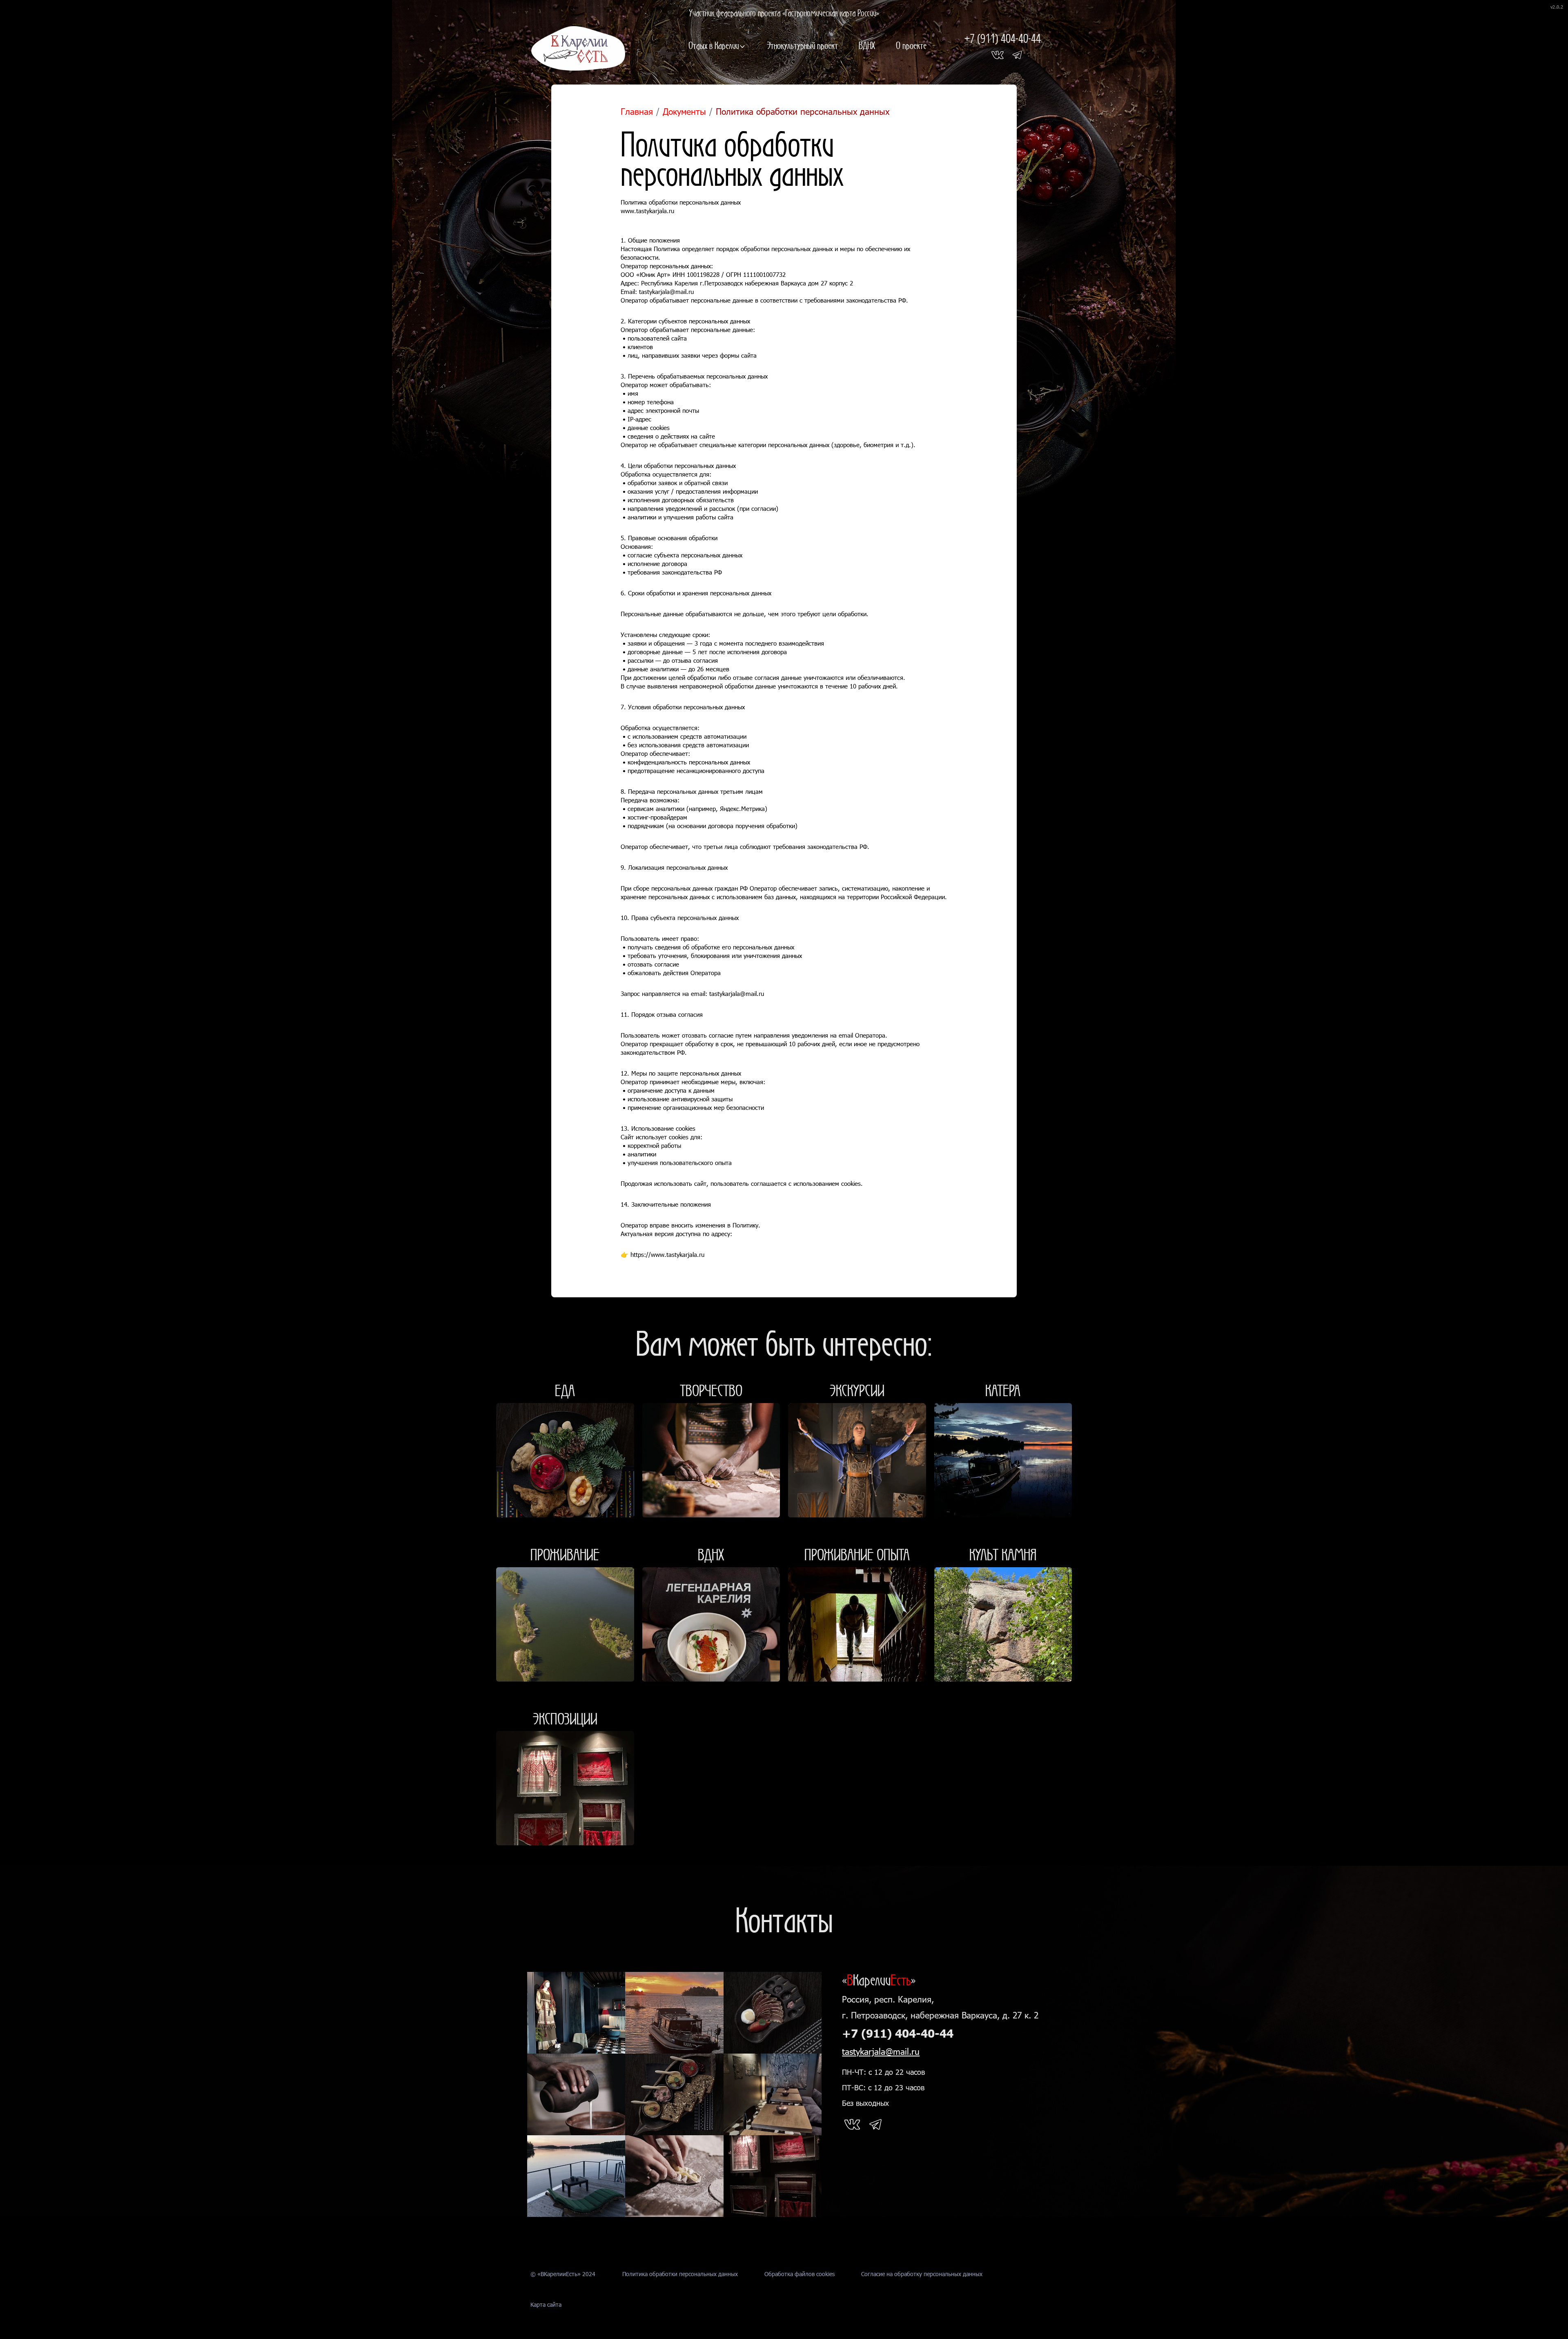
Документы (684, 111)
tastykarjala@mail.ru (881, 2051)
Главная (637, 111)
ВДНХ (867, 45)
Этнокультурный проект (802, 45)
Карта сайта (546, 2304)
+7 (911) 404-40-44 (1003, 38)
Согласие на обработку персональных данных (922, 2274)
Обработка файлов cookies (800, 2274)
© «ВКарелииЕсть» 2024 (563, 2274)
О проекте (911, 45)
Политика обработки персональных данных (680, 2274)
